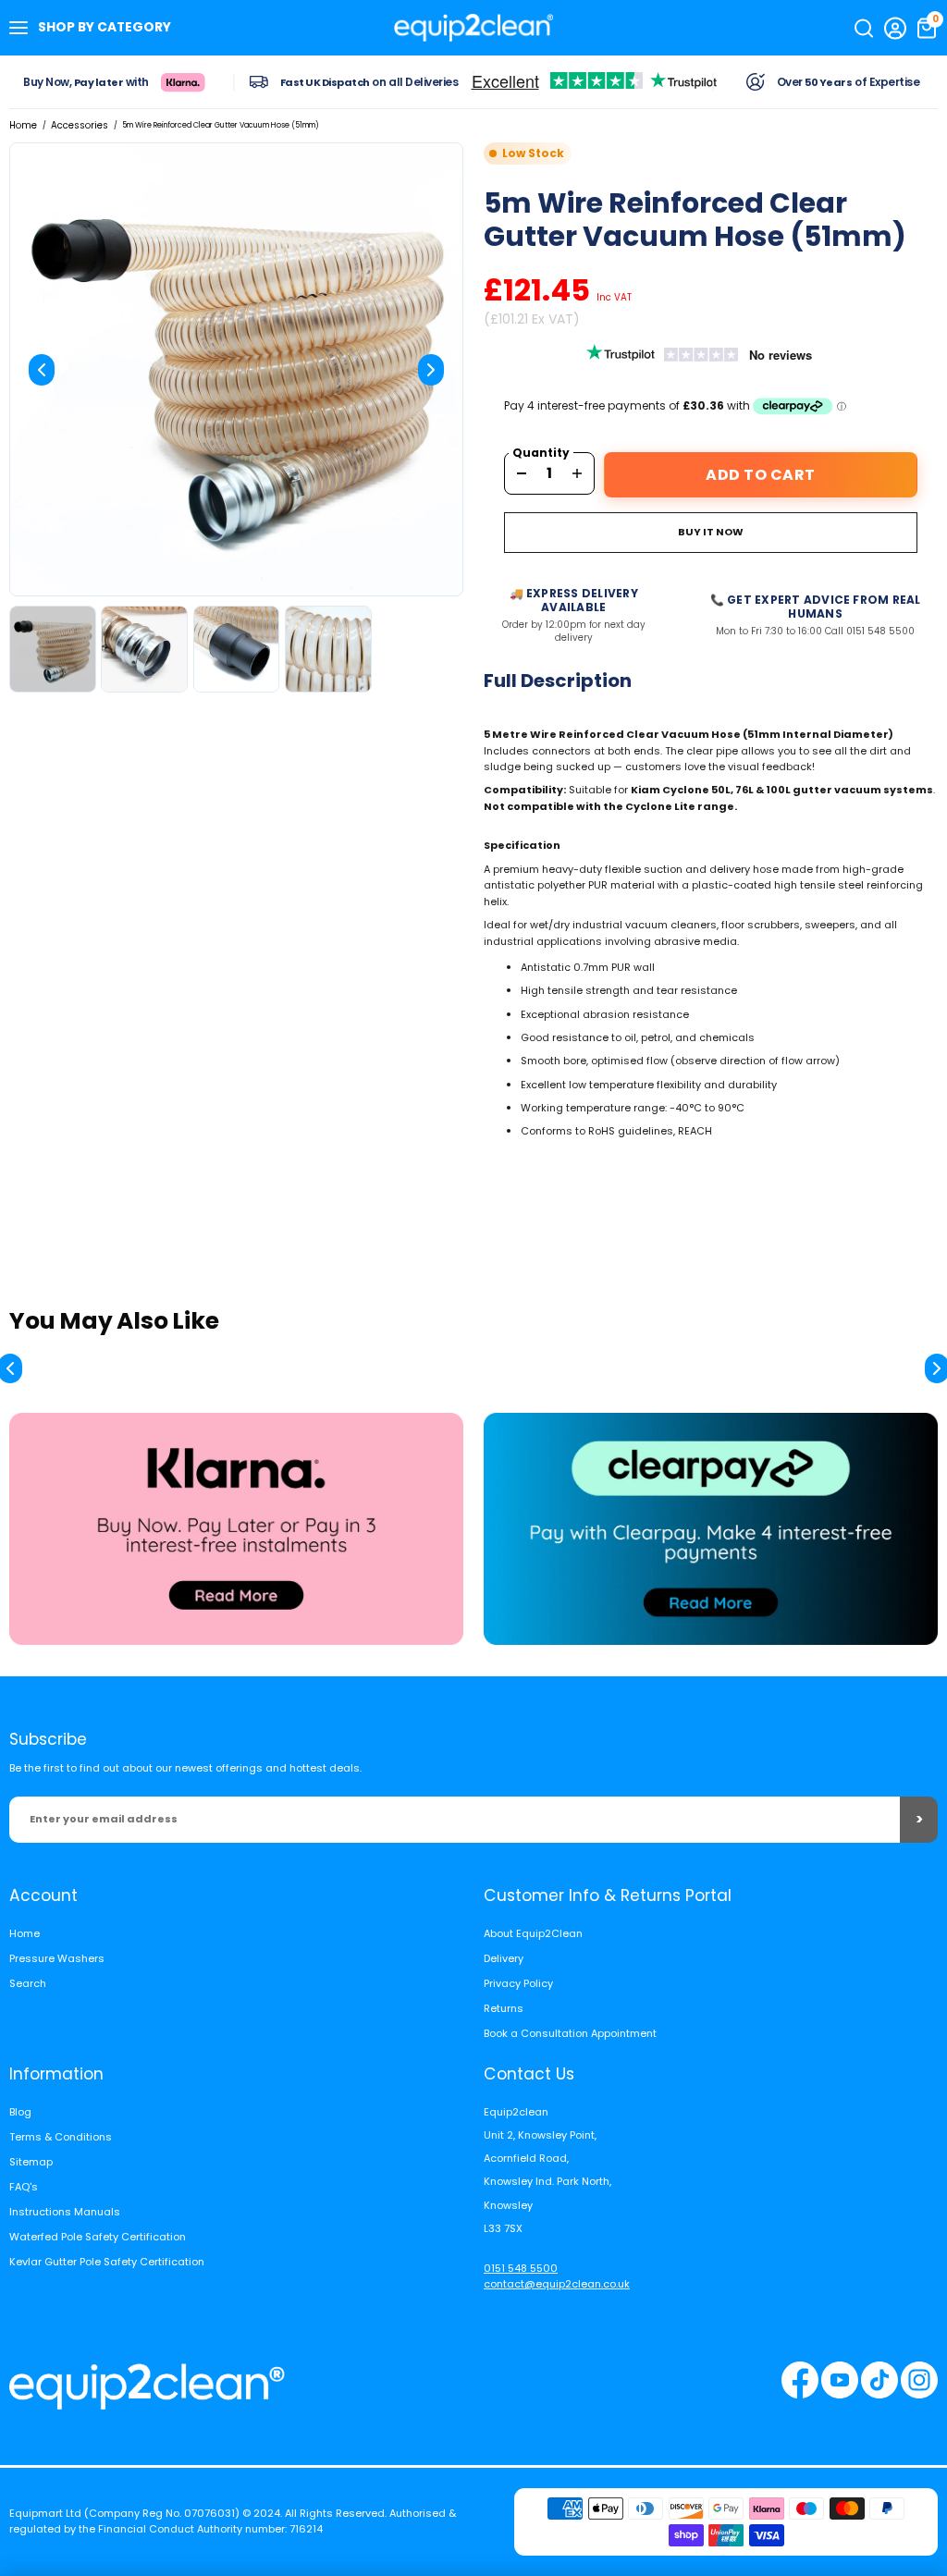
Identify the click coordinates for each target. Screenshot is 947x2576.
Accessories (80, 125)
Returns (504, 2008)
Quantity (541, 453)
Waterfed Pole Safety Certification (98, 2237)
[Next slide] (431, 370)
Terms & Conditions (61, 2137)
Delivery (504, 1958)
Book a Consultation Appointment (570, 2033)
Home (23, 125)
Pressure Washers (57, 1958)
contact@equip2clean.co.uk (557, 2284)
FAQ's (24, 2187)
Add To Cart (761, 475)
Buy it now (711, 532)
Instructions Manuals (65, 2212)
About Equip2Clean (533, 1933)
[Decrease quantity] (522, 473)
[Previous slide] (42, 370)
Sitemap (31, 2162)
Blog (20, 2112)
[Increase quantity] (577, 473)
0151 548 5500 (521, 2268)
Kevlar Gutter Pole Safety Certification (107, 2262)
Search (28, 1983)
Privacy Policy (518, 1983)
